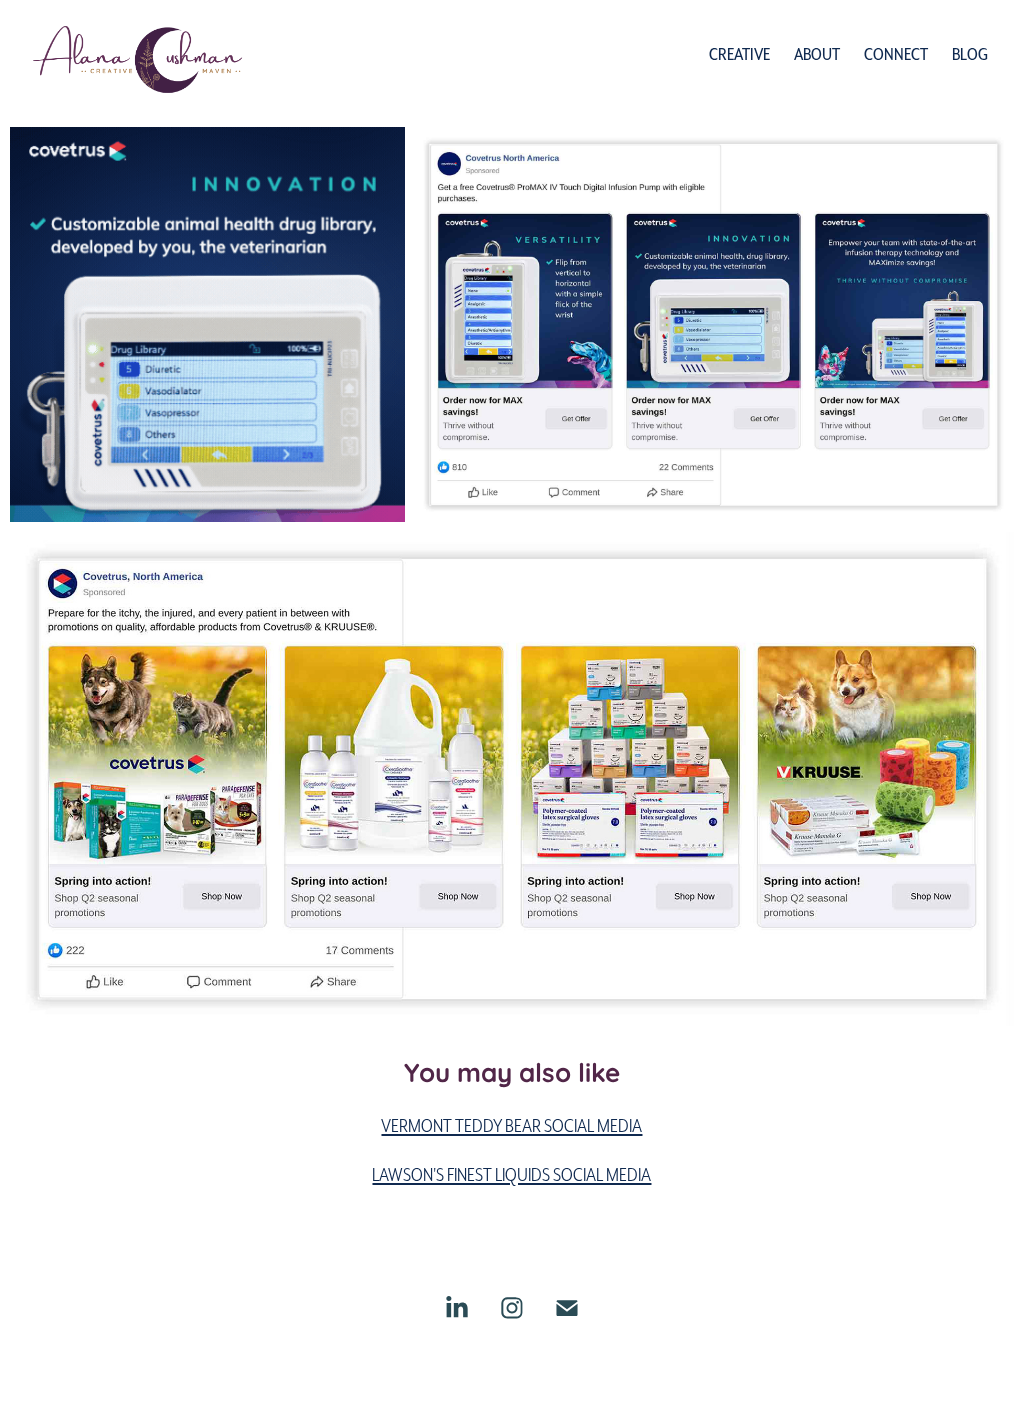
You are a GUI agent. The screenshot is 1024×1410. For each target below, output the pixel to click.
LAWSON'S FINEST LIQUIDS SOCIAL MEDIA (511, 1174)
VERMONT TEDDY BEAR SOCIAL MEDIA (511, 1125)
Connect (896, 53)
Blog (970, 53)
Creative (739, 53)
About (817, 53)
